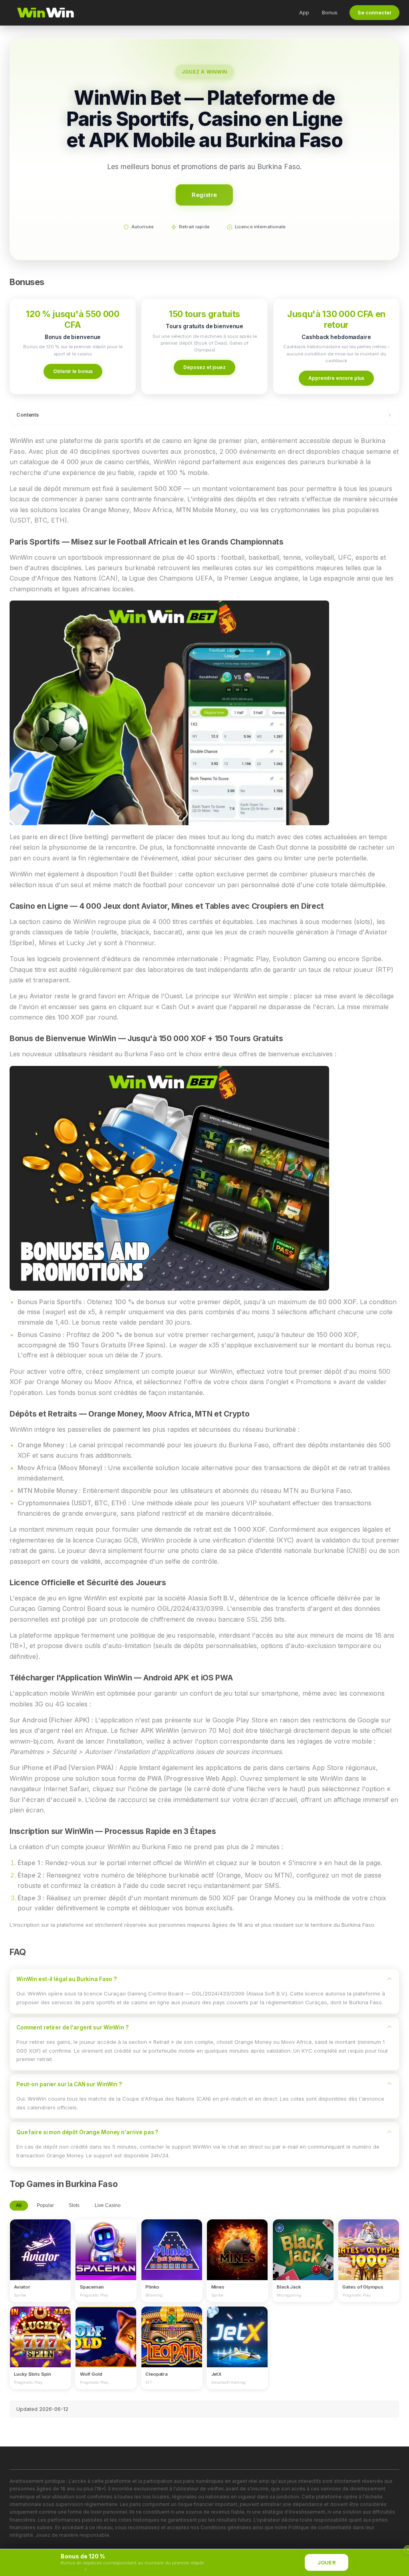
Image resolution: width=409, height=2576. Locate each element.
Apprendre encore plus (336, 378)
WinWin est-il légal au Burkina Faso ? (67, 1979)
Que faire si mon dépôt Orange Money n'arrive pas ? (87, 2132)
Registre (205, 195)
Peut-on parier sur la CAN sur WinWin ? (69, 2084)
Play (40, 2242)
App (304, 12)
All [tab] (19, 2205)
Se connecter (374, 13)
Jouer (327, 2563)
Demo (41, 2257)
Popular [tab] (45, 2205)
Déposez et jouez (204, 367)
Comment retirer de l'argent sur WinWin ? (72, 2027)
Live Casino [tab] (108, 2205)
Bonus (330, 12)
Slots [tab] (74, 2205)
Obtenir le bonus (73, 371)
